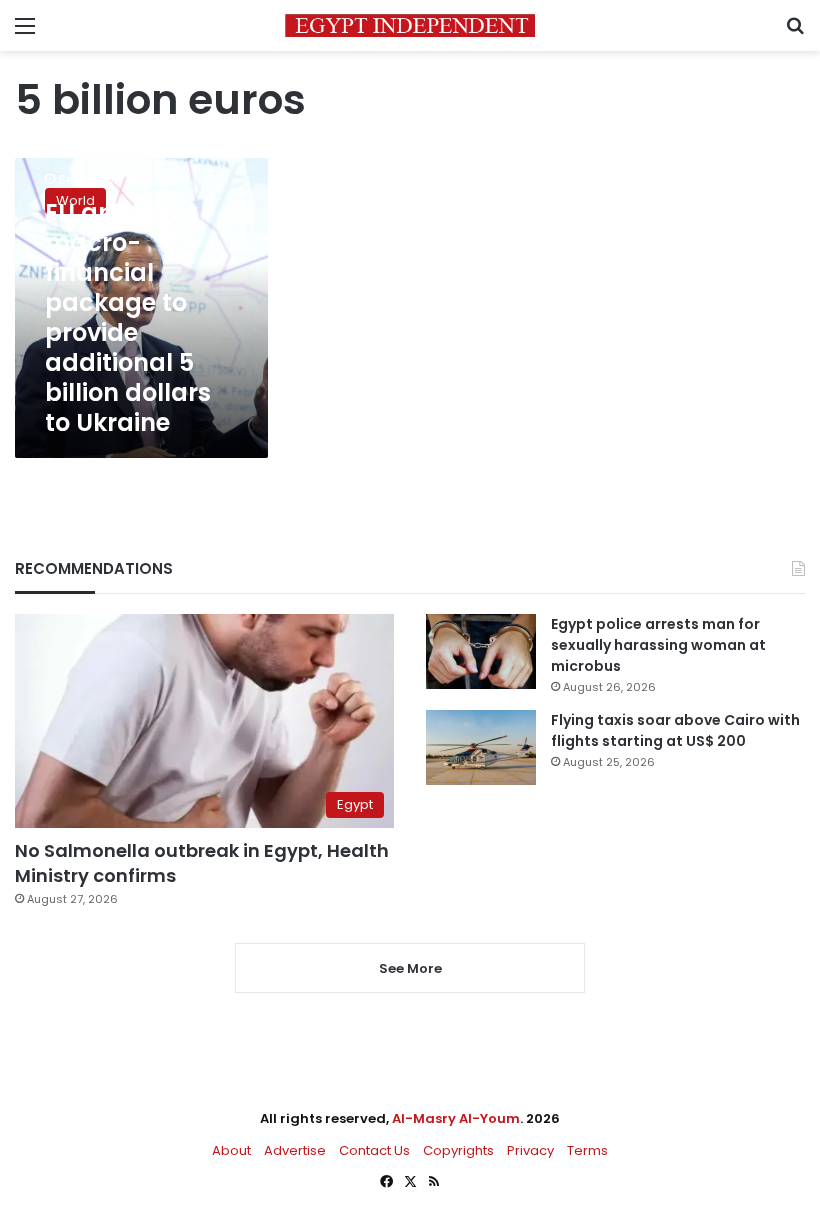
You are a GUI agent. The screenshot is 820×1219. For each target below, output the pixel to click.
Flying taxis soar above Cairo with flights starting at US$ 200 (675, 730)
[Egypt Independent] (410, 25)
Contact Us (374, 1150)
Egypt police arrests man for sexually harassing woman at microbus (658, 645)
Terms (587, 1150)
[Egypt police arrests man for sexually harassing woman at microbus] (481, 651)
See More (410, 968)
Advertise (295, 1150)
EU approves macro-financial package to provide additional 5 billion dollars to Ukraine (128, 317)
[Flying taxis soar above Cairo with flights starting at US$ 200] (481, 747)
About (231, 1150)
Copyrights (458, 1150)
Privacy (530, 1150)
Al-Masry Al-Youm (456, 1118)
